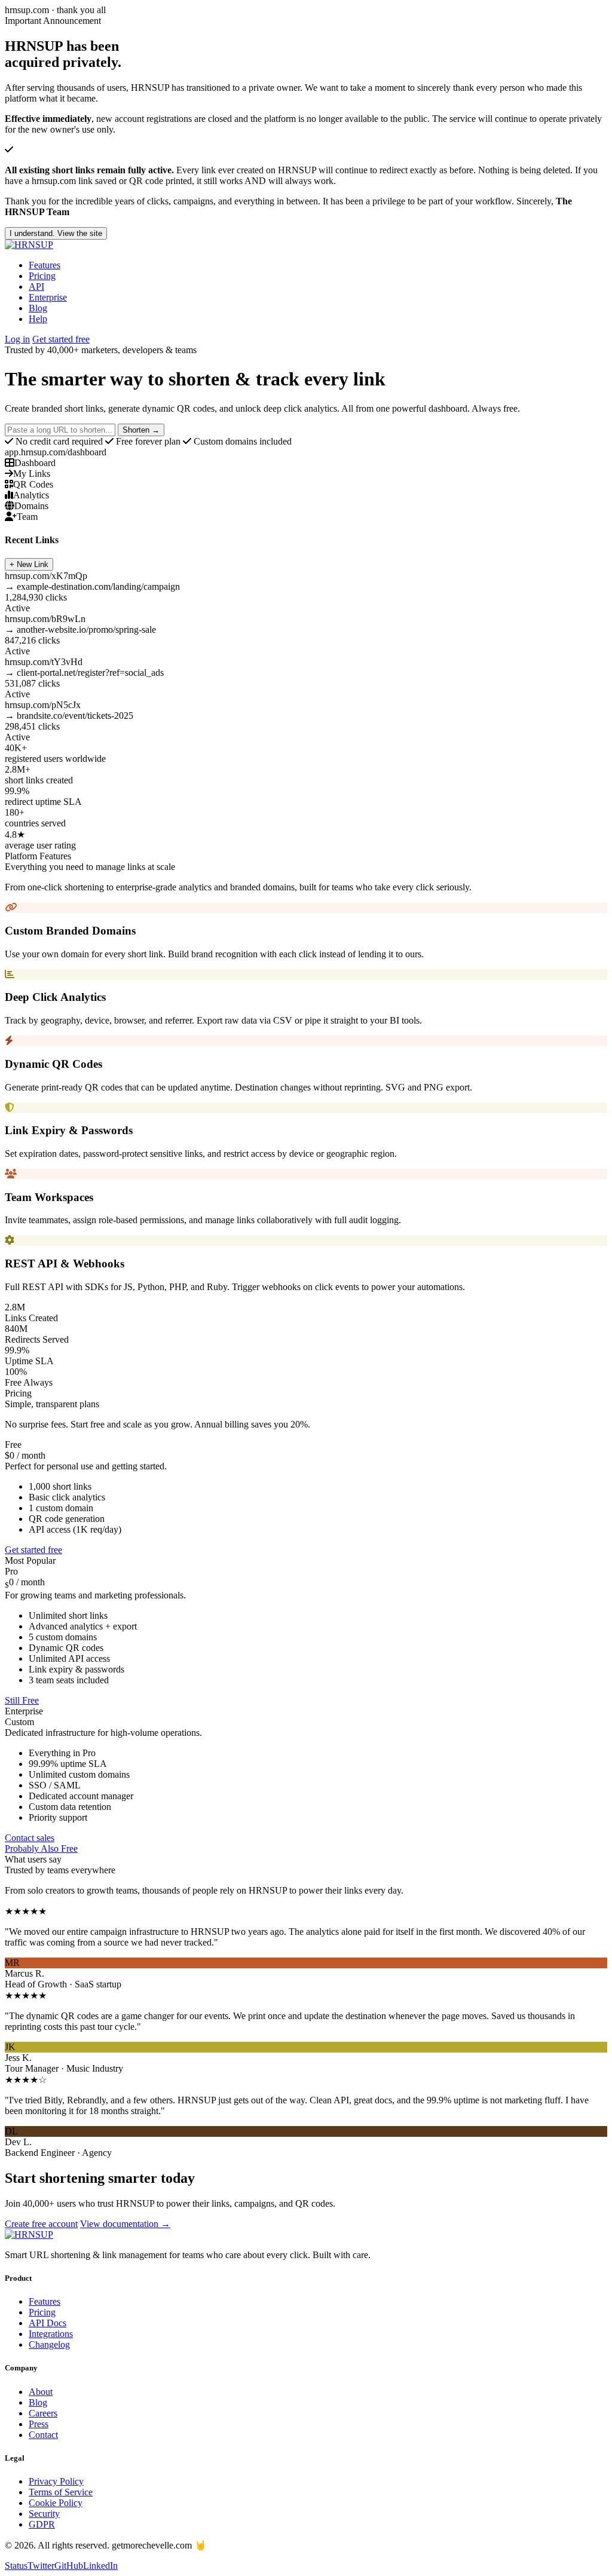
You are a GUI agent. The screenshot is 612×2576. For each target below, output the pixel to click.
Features (45, 265)
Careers (43, 2413)
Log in (17, 339)
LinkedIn (100, 2566)
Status (16, 2566)
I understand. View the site (56, 233)
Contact (43, 2435)
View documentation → (125, 2224)
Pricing (42, 276)
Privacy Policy (56, 2481)
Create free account (41, 2224)
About (41, 2392)
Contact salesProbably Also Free (41, 1843)
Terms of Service (61, 2492)
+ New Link (29, 564)
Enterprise (48, 297)
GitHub (69, 2566)
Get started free (61, 339)
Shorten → (141, 430)
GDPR (42, 2524)
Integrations (51, 2334)
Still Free (22, 1700)
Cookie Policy (56, 2503)
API (36, 287)
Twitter (41, 2566)
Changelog (49, 2344)
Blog (38, 308)
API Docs (48, 2323)
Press (39, 2424)
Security (44, 2514)
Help (38, 319)
